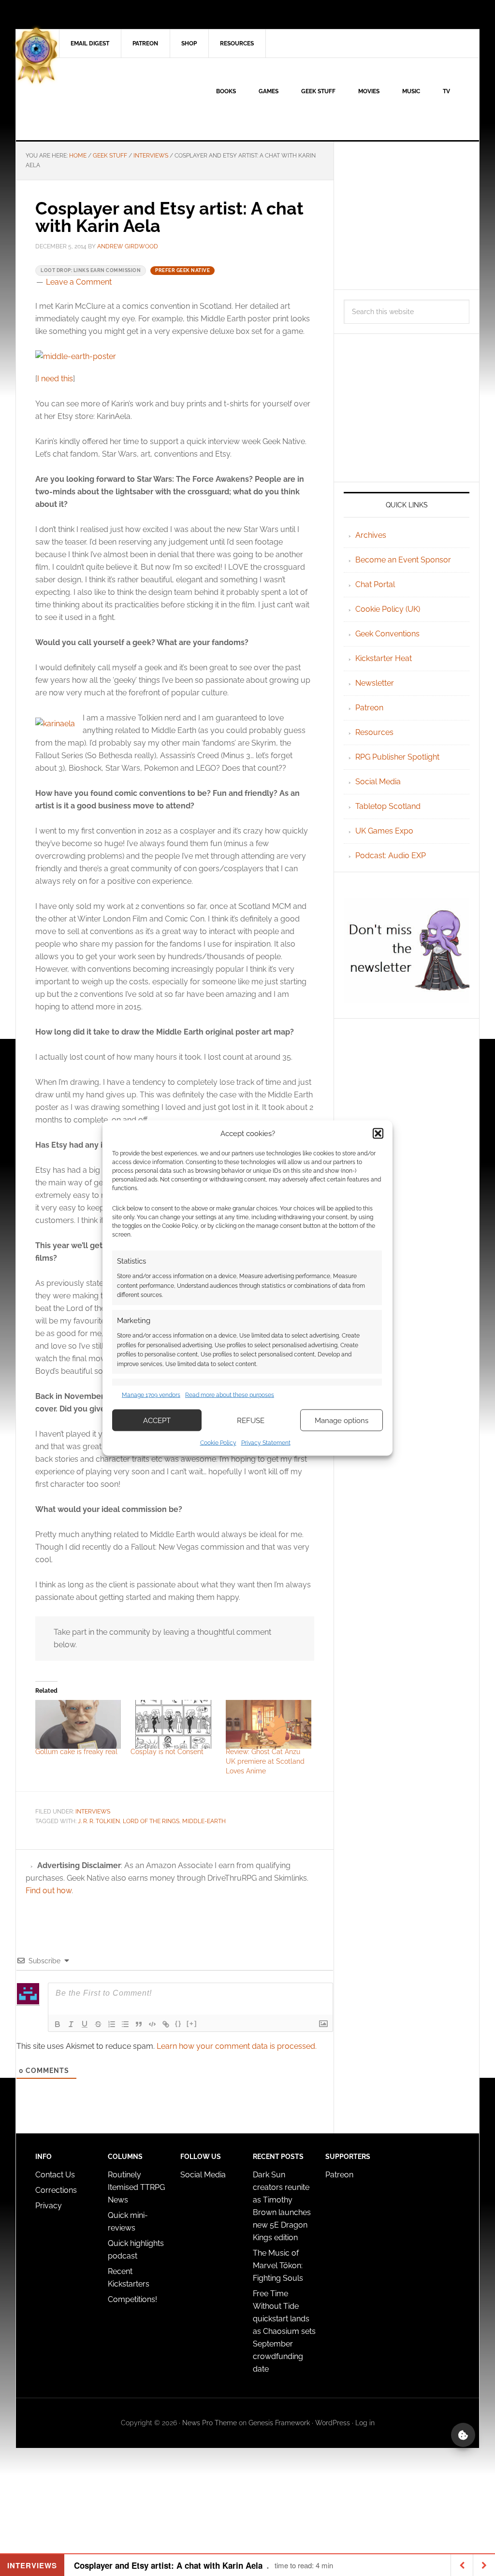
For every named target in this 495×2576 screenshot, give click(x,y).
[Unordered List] (125, 2024)
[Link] (166, 2024)
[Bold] (58, 2024)
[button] (378, 1133)
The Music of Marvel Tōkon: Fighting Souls (278, 2266)
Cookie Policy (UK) (388, 609)
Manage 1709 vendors (151, 1395)
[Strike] (98, 2024)
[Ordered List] (112, 2024)
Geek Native (98, 99)
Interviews (93, 1812)
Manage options (342, 1420)
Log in (365, 2423)
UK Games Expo (384, 831)
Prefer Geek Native (182, 270)
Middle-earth (204, 1821)
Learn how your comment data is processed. (237, 2046)
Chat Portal (375, 584)
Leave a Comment (79, 282)
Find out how (49, 1891)
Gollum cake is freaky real (76, 1752)
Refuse (251, 1420)
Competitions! (132, 2299)
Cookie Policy (218, 1443)
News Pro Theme (210, 2423)
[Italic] (71, 2024)
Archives (371, 535)
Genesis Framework (279, 2423)
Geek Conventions (387, 634)
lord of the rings (151, 1821)
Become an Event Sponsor (403, 560)
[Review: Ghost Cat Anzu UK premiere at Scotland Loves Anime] (269, 1724)
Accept (157, 1420)
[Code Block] (152, 2024)
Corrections (56, 2190)
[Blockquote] (139, 2024)
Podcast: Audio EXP (391, 856)
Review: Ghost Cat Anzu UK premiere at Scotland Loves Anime (265, 1761)
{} (178, 2023)
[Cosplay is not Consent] (173, 1724)
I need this (55, 379)
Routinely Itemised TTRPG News (136, 2187)
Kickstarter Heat (384, 658)
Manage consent (463, 2435)
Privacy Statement (266, 1443)
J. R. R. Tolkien (99, 1821)
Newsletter (375, 683)
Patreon (369, 708)
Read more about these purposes (230, 1395)
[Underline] (85, 2024)
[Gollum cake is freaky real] (78, 1724)
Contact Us (55, 2175)
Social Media (378, 782)
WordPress (333, 2423)
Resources (374, 732)
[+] (192, 2023)
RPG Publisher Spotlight (397, 757)
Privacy (49, 2206)
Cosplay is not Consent (167, 1752)
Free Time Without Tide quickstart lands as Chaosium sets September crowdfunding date (284, 2331)
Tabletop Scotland (388, 806)
